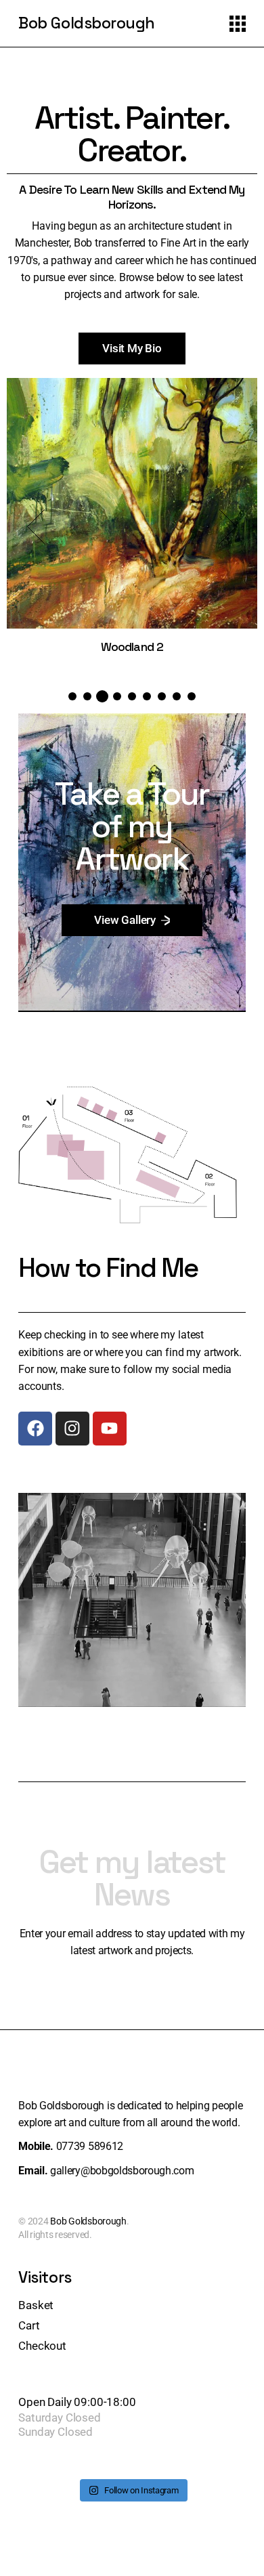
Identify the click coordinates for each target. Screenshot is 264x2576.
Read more (132, 516)
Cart (29, 2325)
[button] (36, 527)
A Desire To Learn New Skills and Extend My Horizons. (132, 197)
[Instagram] (72, 1429)
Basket (36, 2305)
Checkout (42, 2346)
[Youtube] (110, 1429)
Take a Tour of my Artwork (132, 826)
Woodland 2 (132, 647)
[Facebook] (35, 1429)
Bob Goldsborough (87, 23)
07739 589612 (90, 2146)
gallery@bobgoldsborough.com (122, 2171)
